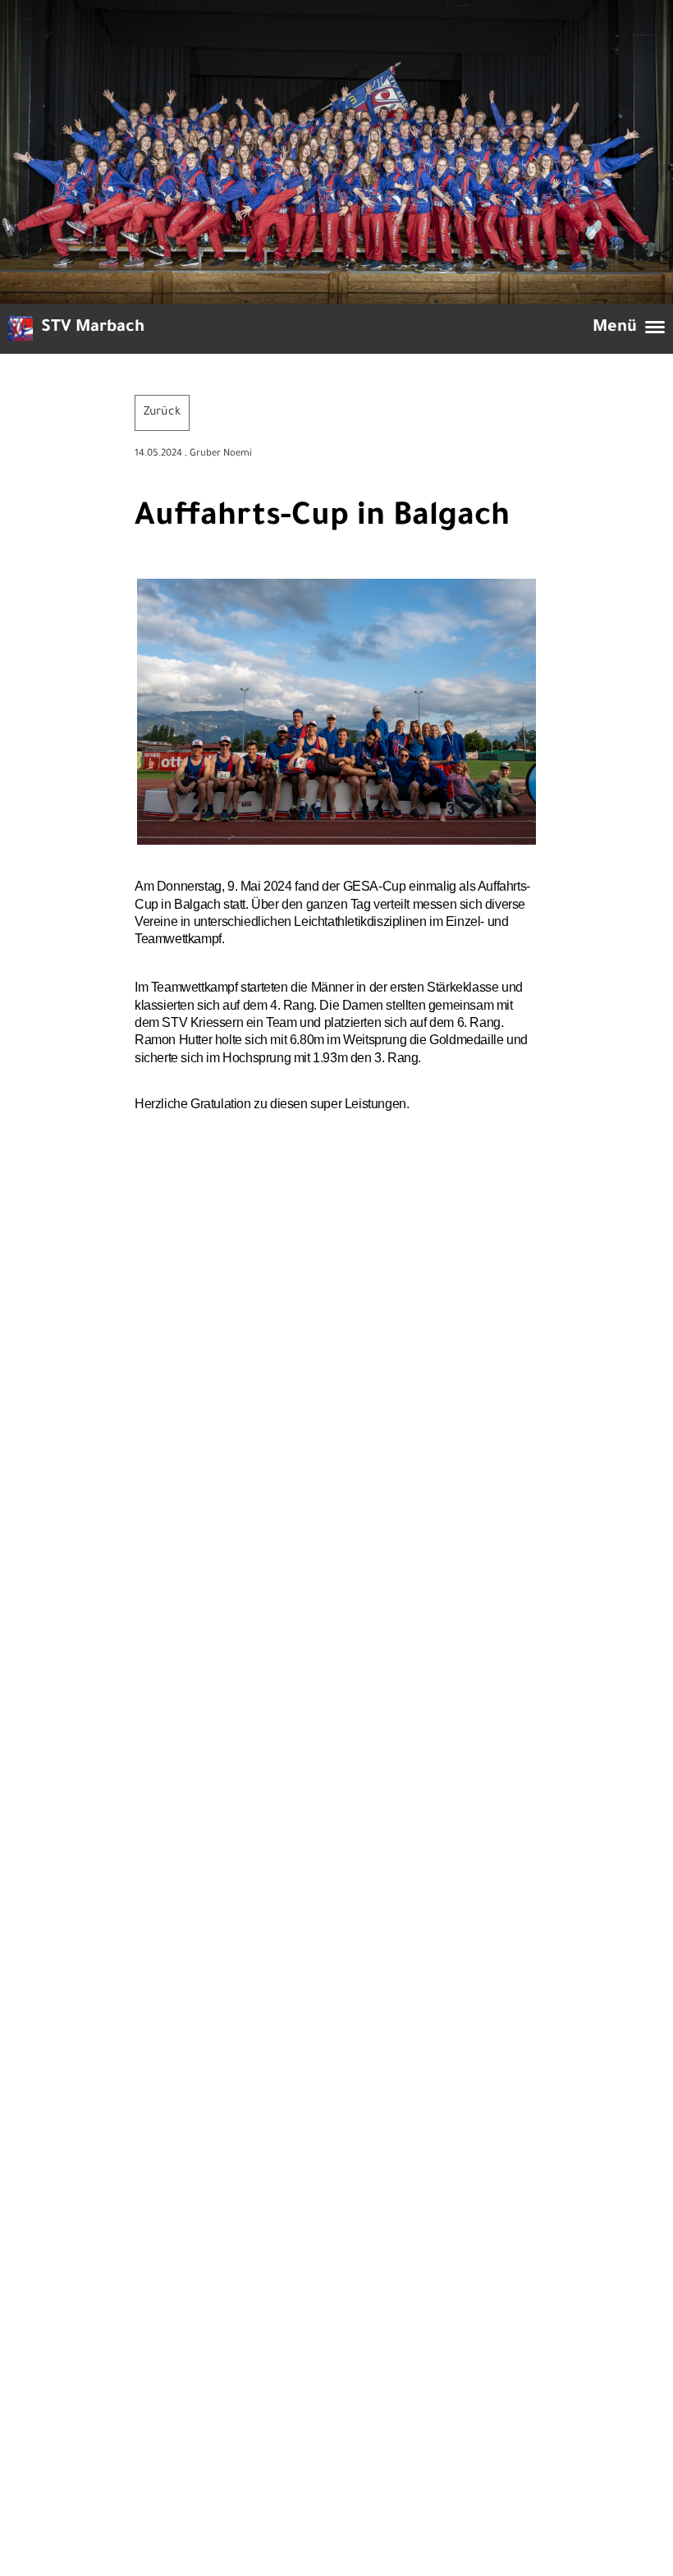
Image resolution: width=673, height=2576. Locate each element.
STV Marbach (93, 328)
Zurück (162, 413)
